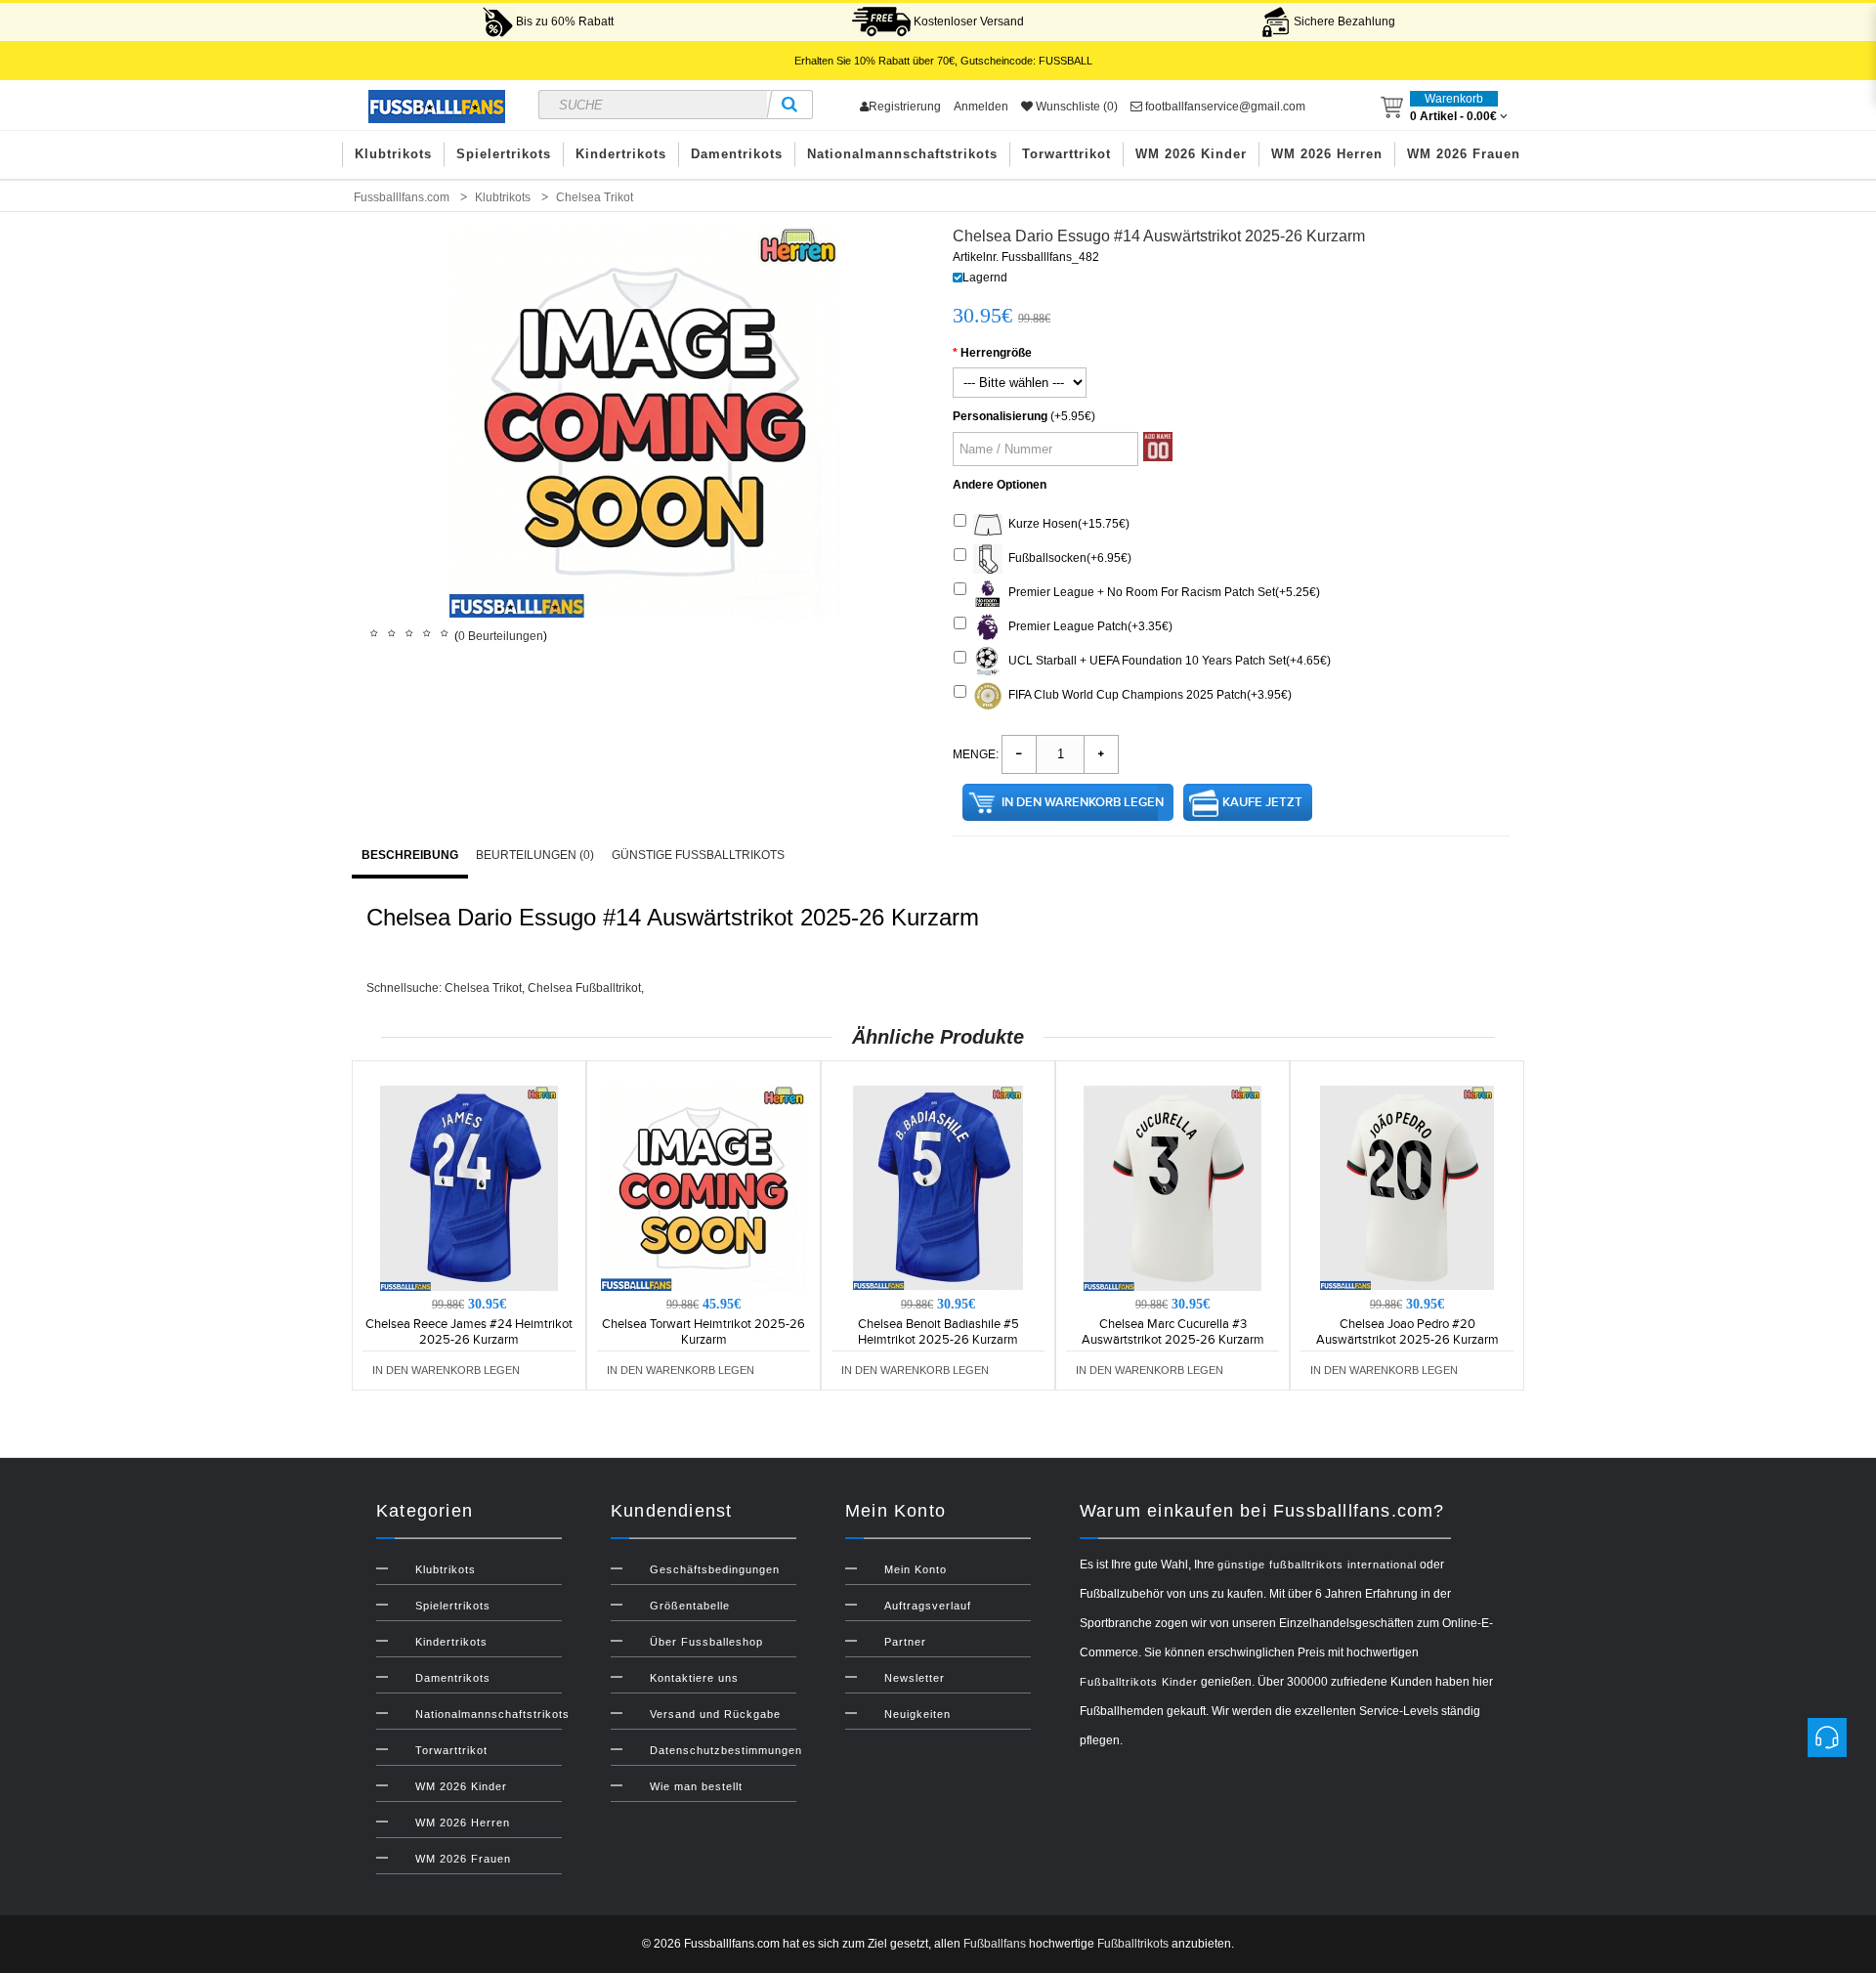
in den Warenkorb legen (1083, 802)
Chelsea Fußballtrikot (584, 988)
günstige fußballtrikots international (1317, 1565)
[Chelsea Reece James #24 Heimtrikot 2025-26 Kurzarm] (469, 1187)
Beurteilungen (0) (535, 855)
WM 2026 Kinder (1191, 154)
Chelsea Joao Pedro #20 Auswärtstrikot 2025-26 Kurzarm (1407, 1332)
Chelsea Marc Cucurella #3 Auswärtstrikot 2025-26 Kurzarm (1173, 1332)
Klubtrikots (393, 154)
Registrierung (905, 107)
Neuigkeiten (917, 1714)
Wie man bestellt (696, 1786)
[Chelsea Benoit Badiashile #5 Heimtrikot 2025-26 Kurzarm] (938, 1187)
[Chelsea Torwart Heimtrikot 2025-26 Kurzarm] (703, 1187)
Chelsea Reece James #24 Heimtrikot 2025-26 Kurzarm (469, 1332)
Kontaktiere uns (694, 1678)
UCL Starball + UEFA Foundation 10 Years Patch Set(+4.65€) (1167, 661)
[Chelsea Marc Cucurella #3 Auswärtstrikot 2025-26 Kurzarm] (1172, 1187)
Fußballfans (995, 1944)
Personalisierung (1000, 416)
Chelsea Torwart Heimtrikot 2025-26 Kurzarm (703, 1332)
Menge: (976, 754)
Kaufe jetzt (1262, 802)
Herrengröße (996, 353)
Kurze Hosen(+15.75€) (1066, 524)
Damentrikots (737, 154)
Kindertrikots (621, 154)
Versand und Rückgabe (715, 1714)
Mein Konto (916, 1569)
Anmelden (981, 107)
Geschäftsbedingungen (715, 1569)
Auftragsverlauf (928, 1606)
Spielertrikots (504, 154)
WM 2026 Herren (1327, 154)
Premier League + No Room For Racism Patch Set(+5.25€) (1161, 592)
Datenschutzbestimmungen (726, 1750)
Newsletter (915, 1678)
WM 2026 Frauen (1464, 154)
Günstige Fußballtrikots (698, 855)
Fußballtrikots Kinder (1139, 1682)
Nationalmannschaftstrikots (902, 154)
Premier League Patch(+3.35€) (1087, 626)
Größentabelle (690, 1606)
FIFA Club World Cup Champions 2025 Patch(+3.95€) (1147, 695)
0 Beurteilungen (501, 636)
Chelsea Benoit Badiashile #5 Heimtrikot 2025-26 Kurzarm (938, 1332)
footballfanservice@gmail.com (1224, 107)
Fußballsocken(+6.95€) (1067, 558)
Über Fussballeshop (706, 1642)
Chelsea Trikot (483, 988)
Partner (905, 1642)
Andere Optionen (1000, 485)
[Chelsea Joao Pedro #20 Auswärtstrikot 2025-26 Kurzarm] (1407, 1187)
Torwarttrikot (1066, 154)
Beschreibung (410, 855)
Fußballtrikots (1133, 1944)
